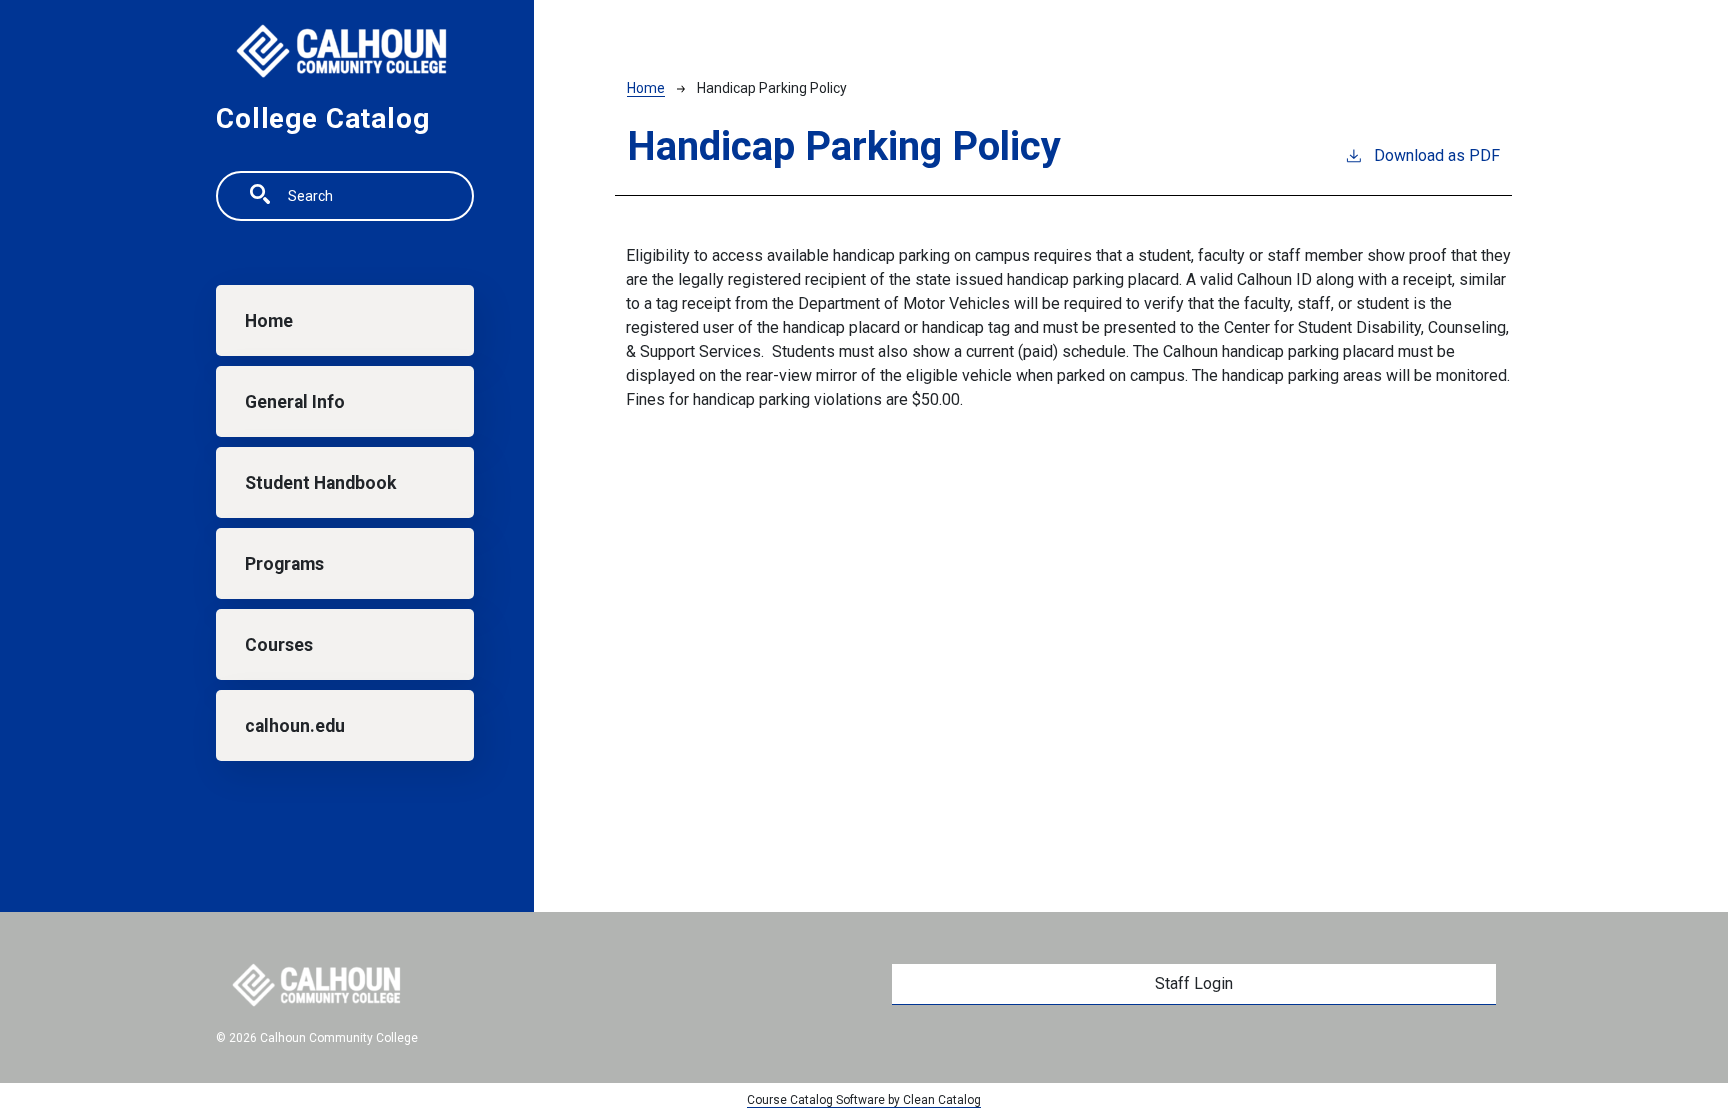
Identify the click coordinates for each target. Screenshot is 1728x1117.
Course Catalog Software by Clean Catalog (864, 1100)
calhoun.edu (295, 726)
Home (269, 321)
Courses (279, 645)
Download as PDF (1437, 155)
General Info (295, 402)
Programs (284, 564)
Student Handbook (320, 483)
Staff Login (1194, 983)
